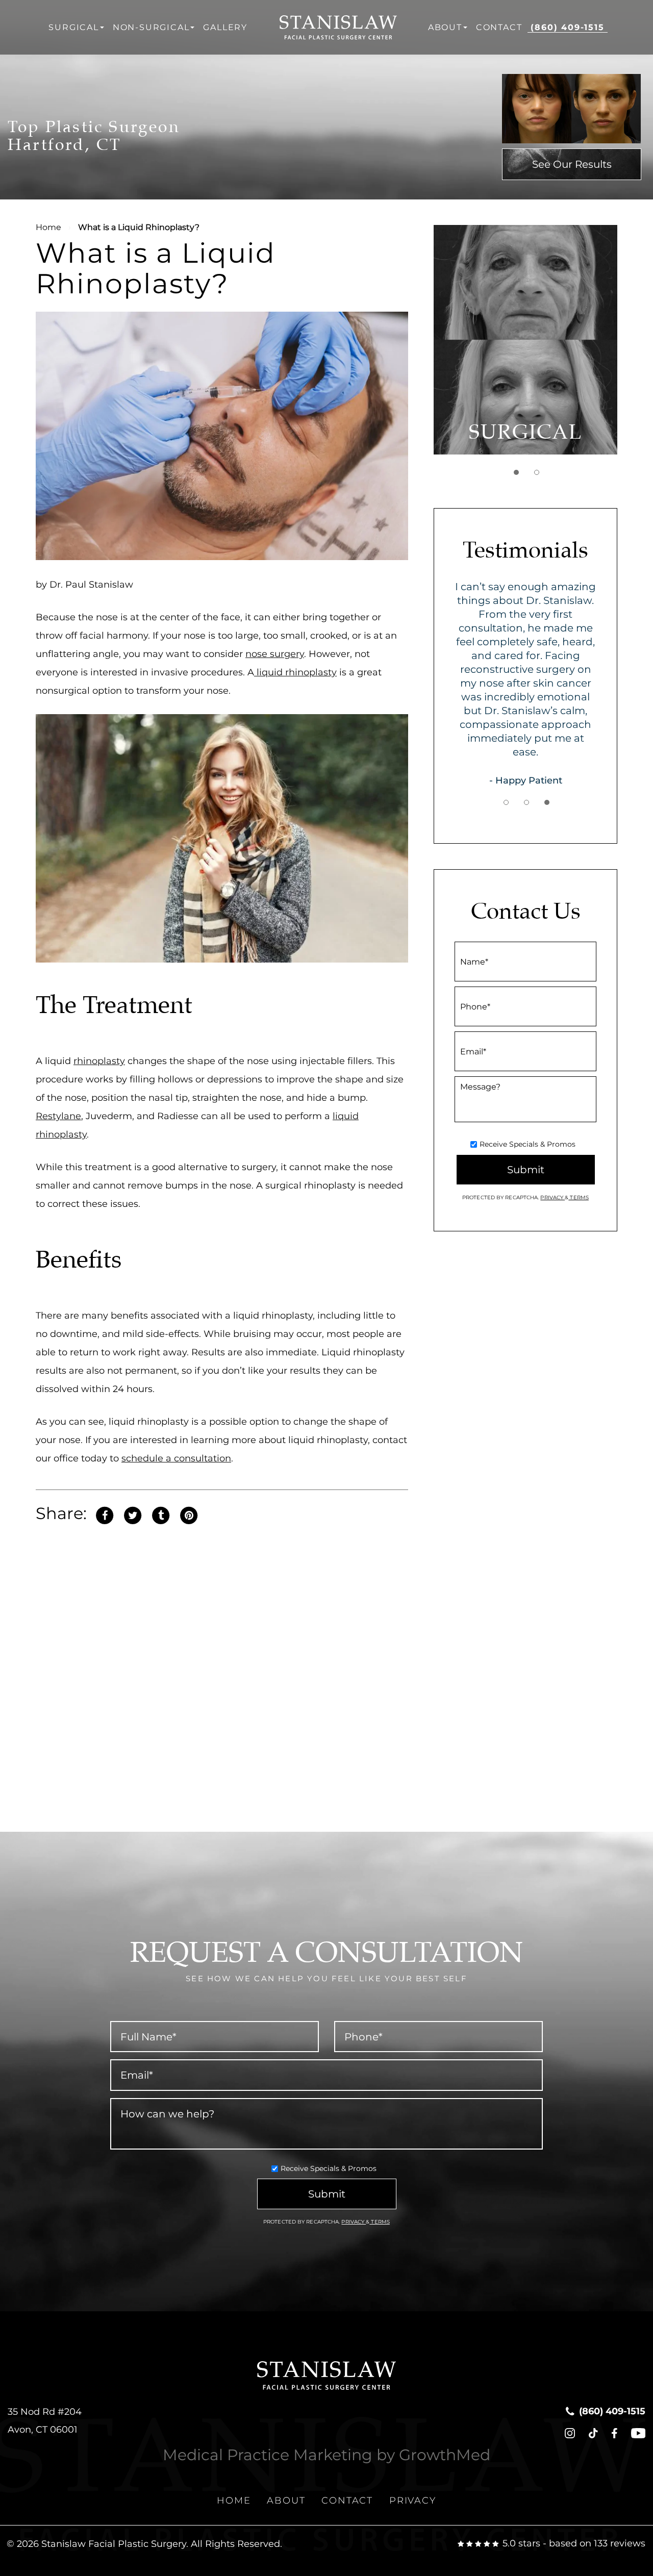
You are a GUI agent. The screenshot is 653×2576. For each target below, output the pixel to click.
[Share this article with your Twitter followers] (133, 1514)
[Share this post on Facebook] (105, 1514)
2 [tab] (537, 472)
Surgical (73, 27)
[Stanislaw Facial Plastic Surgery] (338, 27)
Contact (499, 27)
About (445, 27)
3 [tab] (547, 802)
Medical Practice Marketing (268, 2455)
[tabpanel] (525, 340)
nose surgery (275, 654)
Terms (579, 1197)
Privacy (552, 1197)
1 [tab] (516, 472)
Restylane (58, 1116)
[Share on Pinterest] (189, 1514)
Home (48, 227)
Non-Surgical (151, 27)
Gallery (225, 27)
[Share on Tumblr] (161, 1514)
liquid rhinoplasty (295, 672)
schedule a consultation (176, 1458)
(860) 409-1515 (567, 27)
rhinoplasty (99, 1061)
